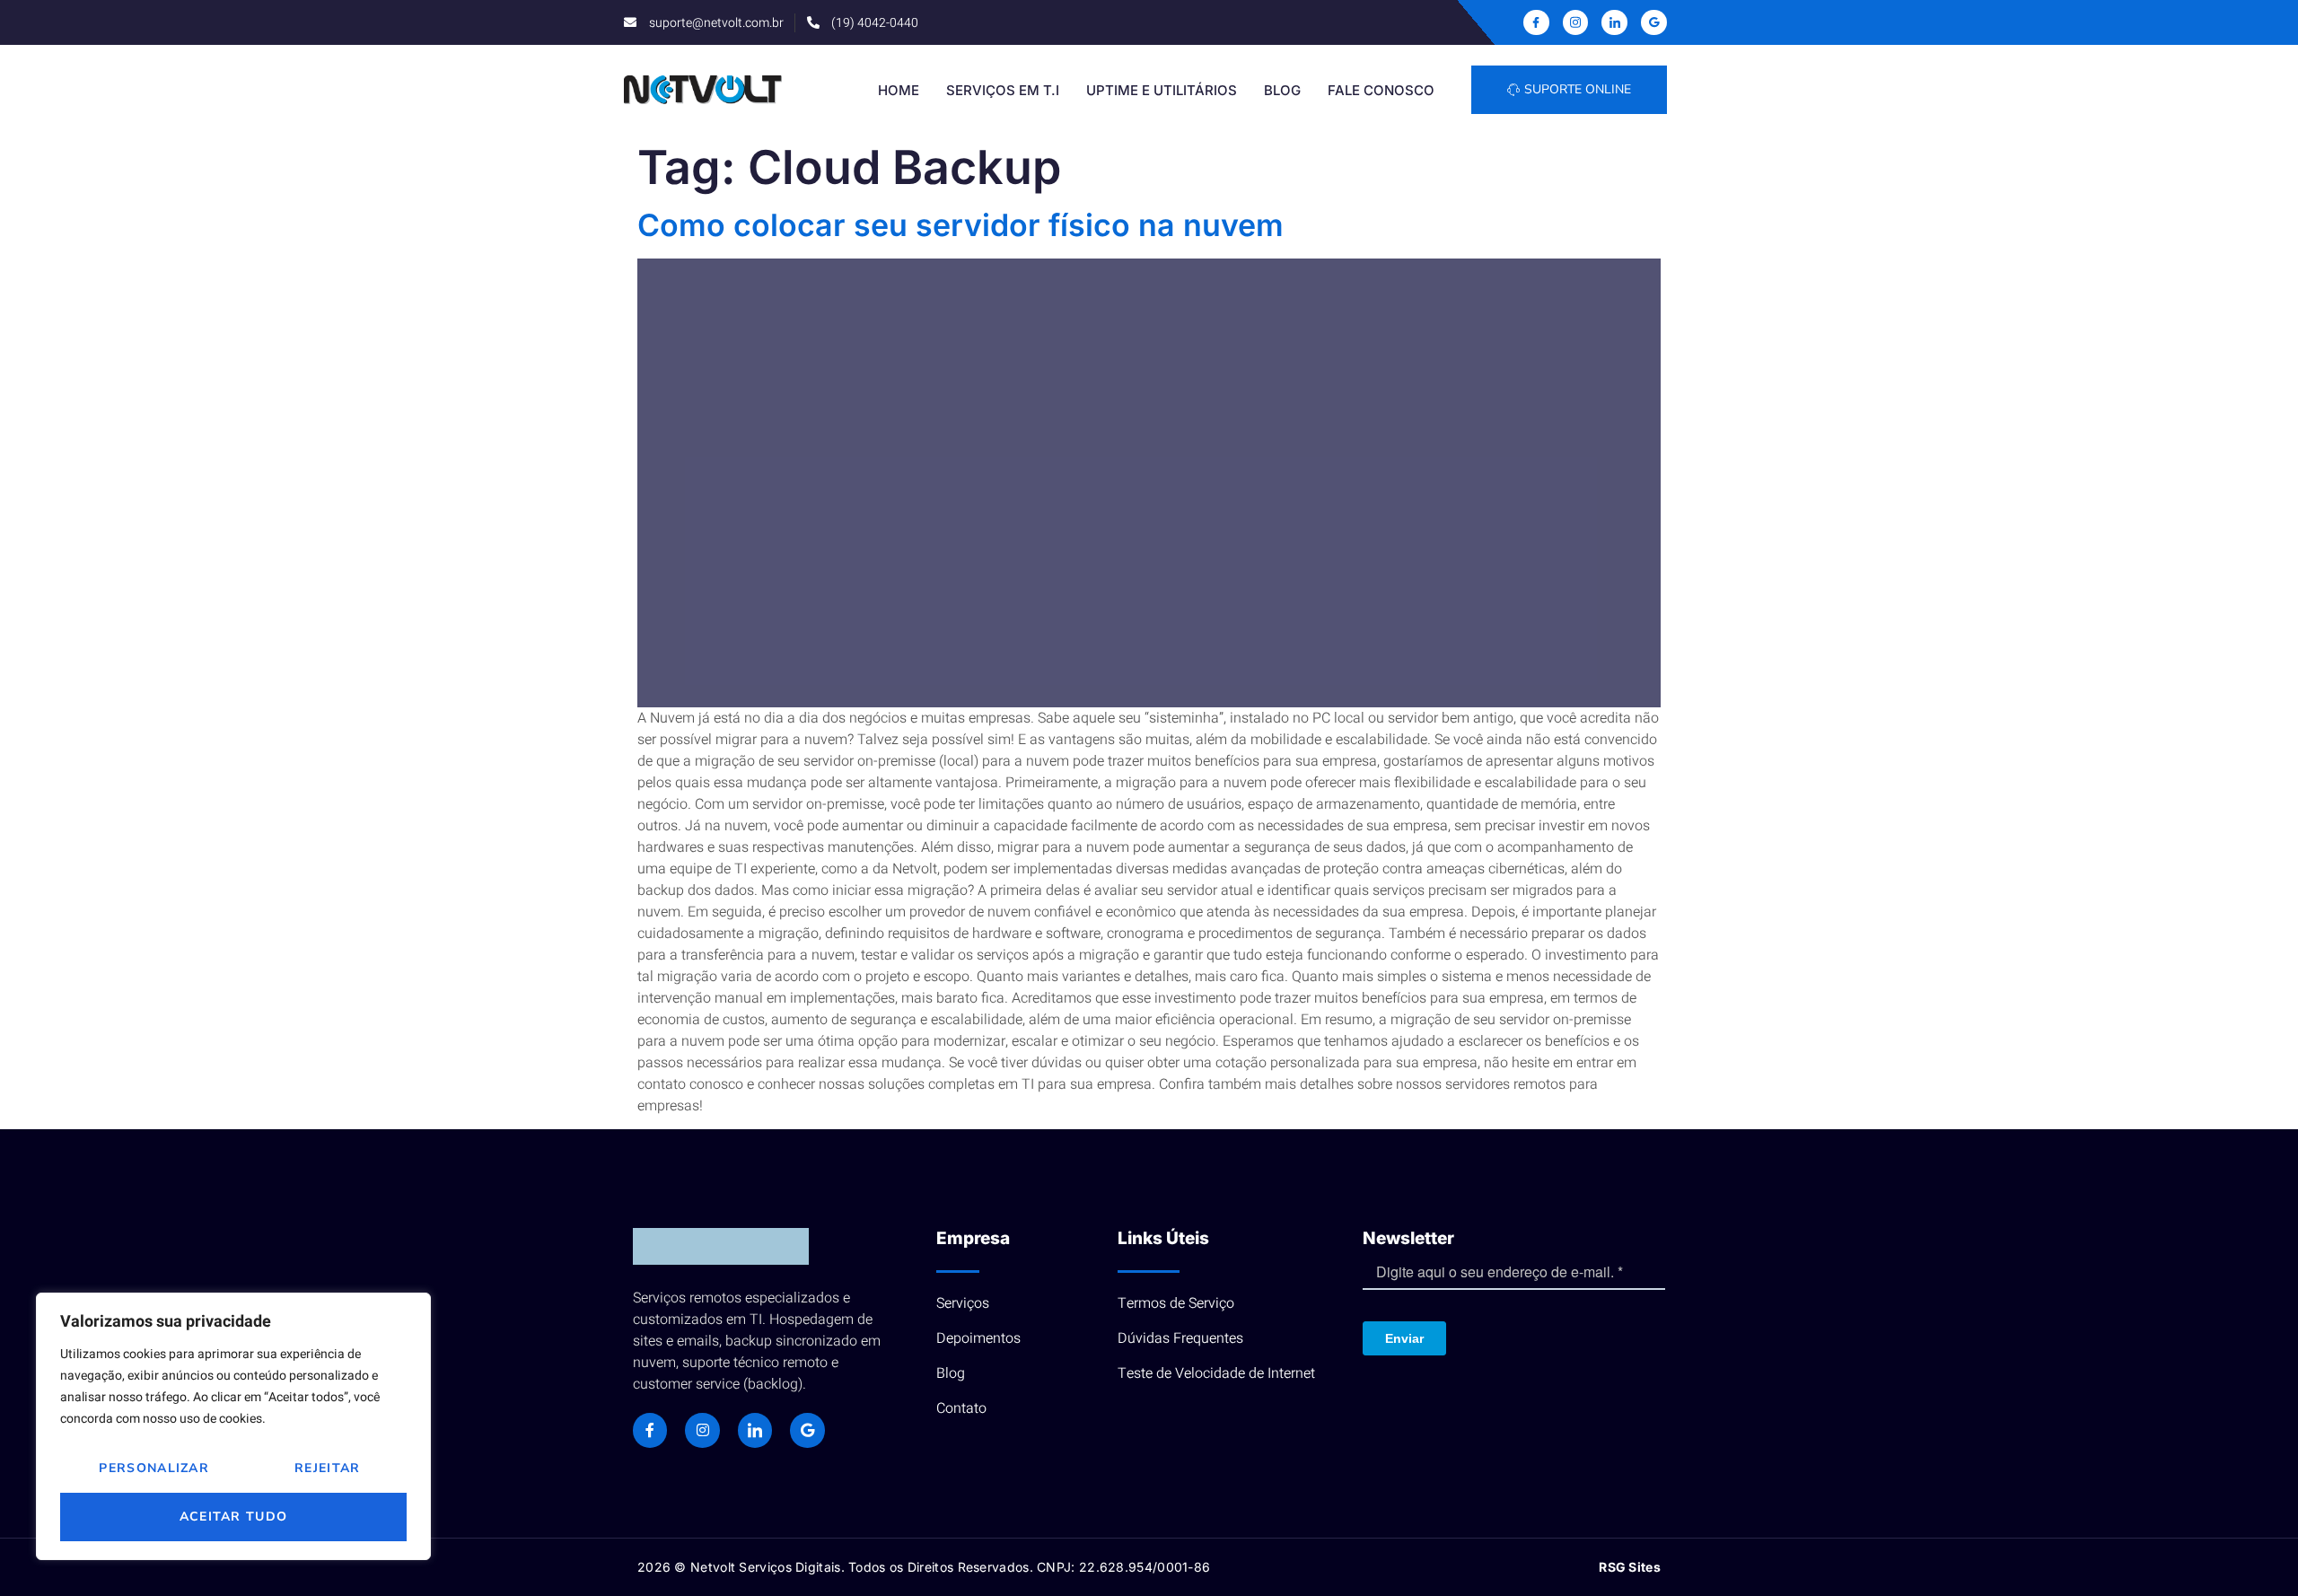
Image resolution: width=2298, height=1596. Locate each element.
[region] (233, 1426)
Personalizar (154, 1468)
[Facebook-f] (650, 1430)
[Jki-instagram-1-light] (1576, 23)
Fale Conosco (1381, 90)
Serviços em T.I (1003, 90)
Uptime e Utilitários (1162, 90)
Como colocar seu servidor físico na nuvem (960, 225)
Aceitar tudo (234, 1517)
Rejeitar (327, 1468)
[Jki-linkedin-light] (1614, 23)
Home (899, 90)
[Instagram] (702, 1430)
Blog (1282, 90)
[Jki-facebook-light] (1536, 23)
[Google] (1654, 23)
